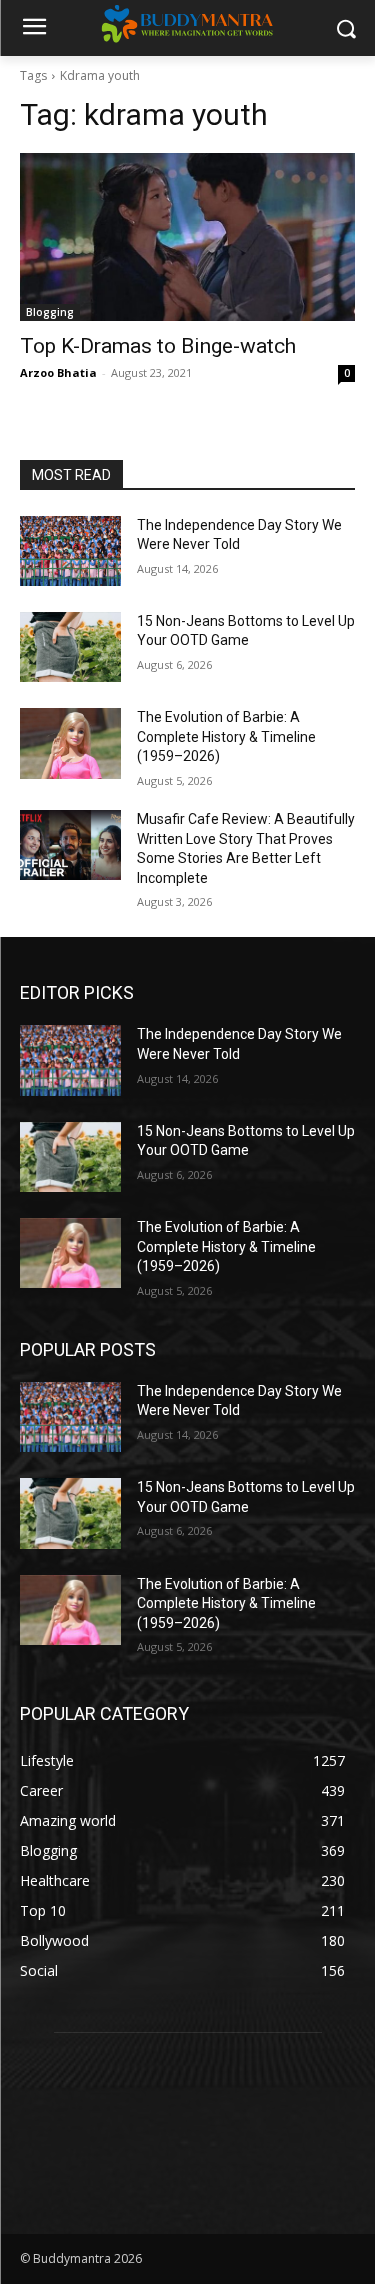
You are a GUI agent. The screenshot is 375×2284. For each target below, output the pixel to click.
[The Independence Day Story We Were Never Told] (70, 551)
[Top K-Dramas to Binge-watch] (187, 237)
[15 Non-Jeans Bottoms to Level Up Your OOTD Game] (70, 647)
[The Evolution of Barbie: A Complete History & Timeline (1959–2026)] (70, 743)
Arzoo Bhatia (58, 372)
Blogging (50, 312)
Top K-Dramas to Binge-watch (158, 346)
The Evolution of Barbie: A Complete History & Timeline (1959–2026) (226, 736)
